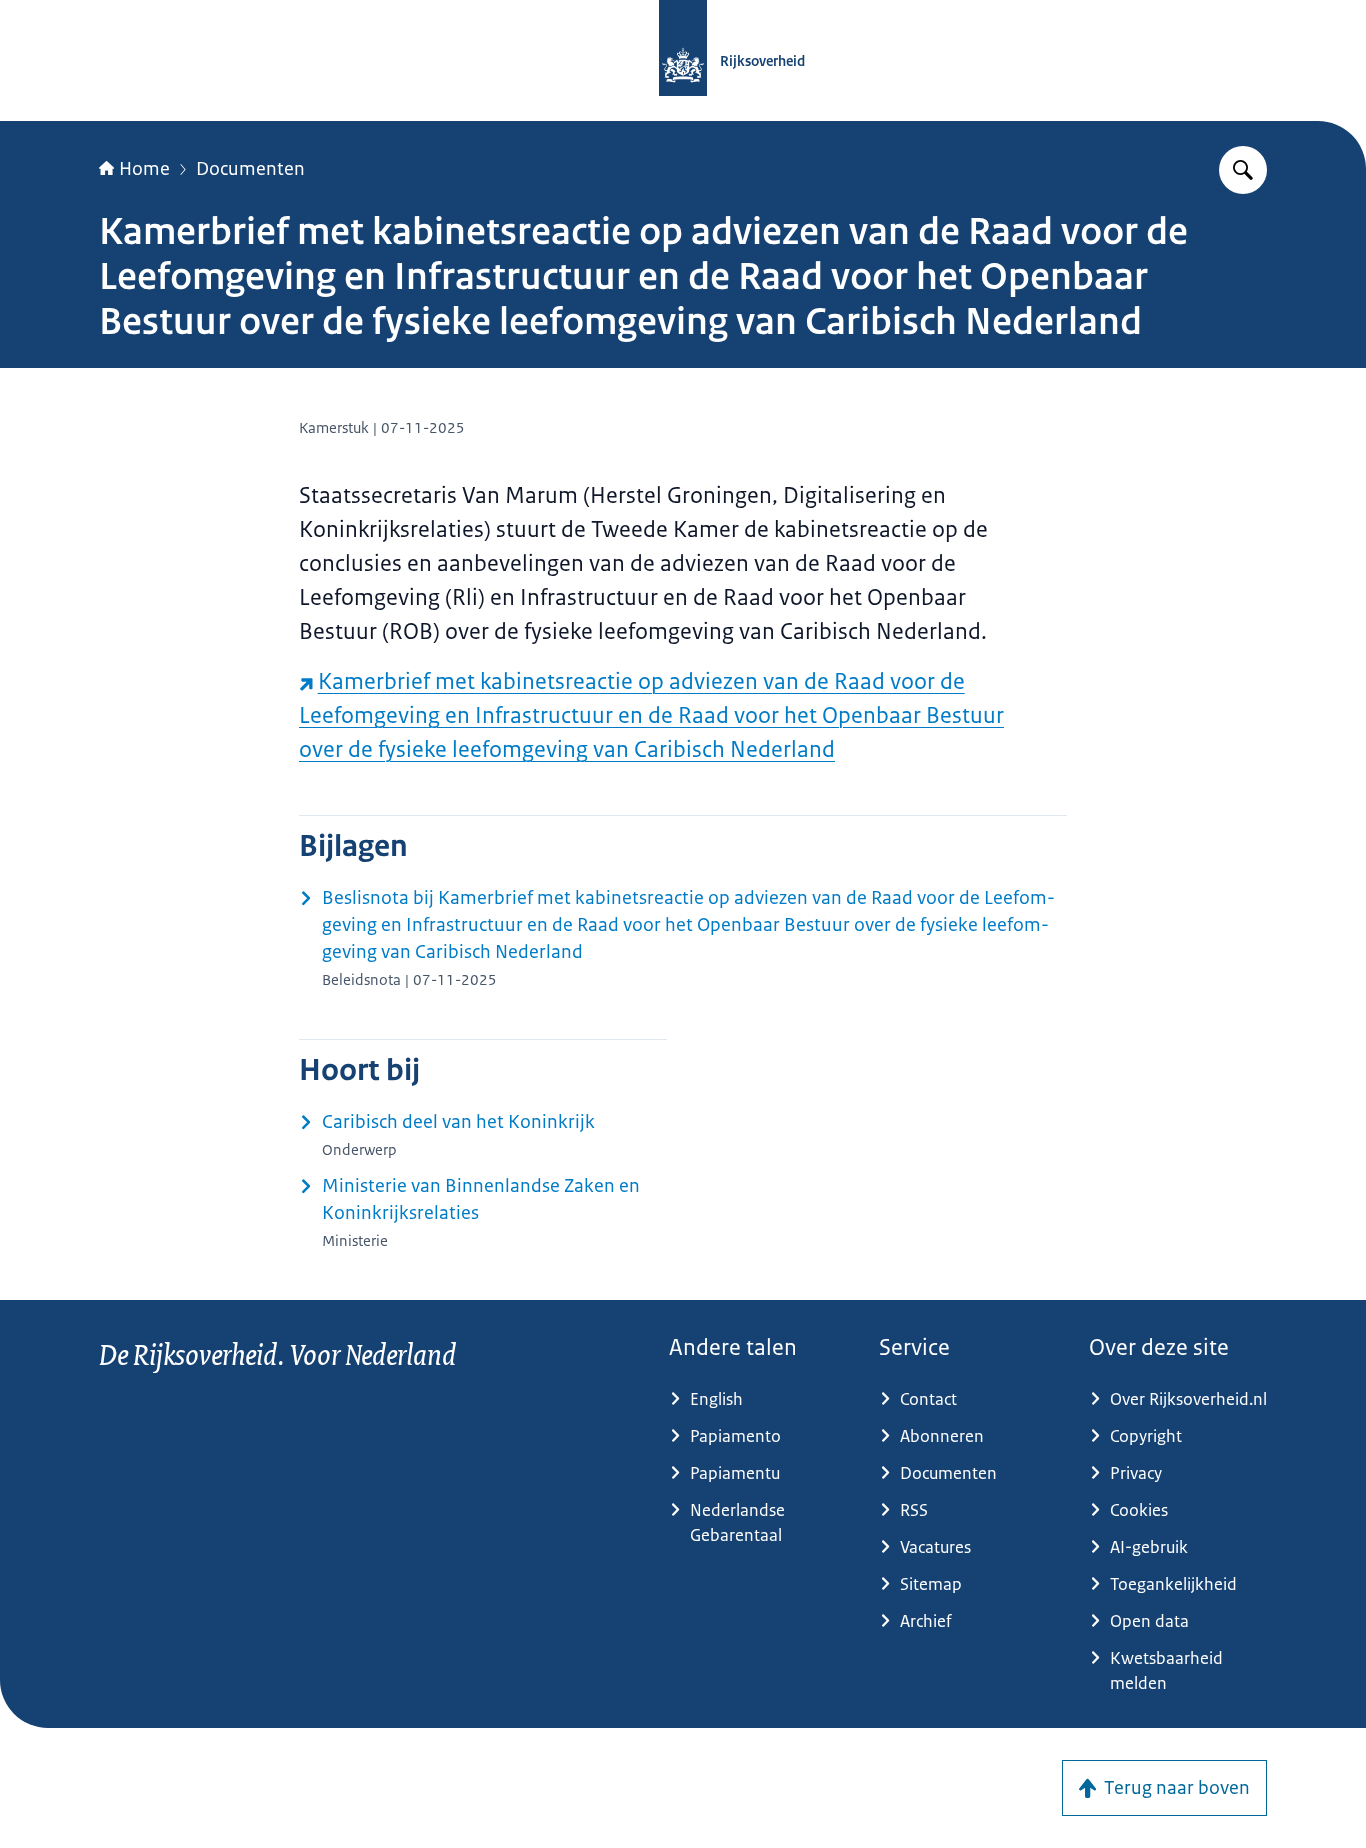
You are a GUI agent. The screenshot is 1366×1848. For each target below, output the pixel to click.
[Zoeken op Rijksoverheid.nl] (1243, 170)
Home (144, 169)
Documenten (250, 169)
